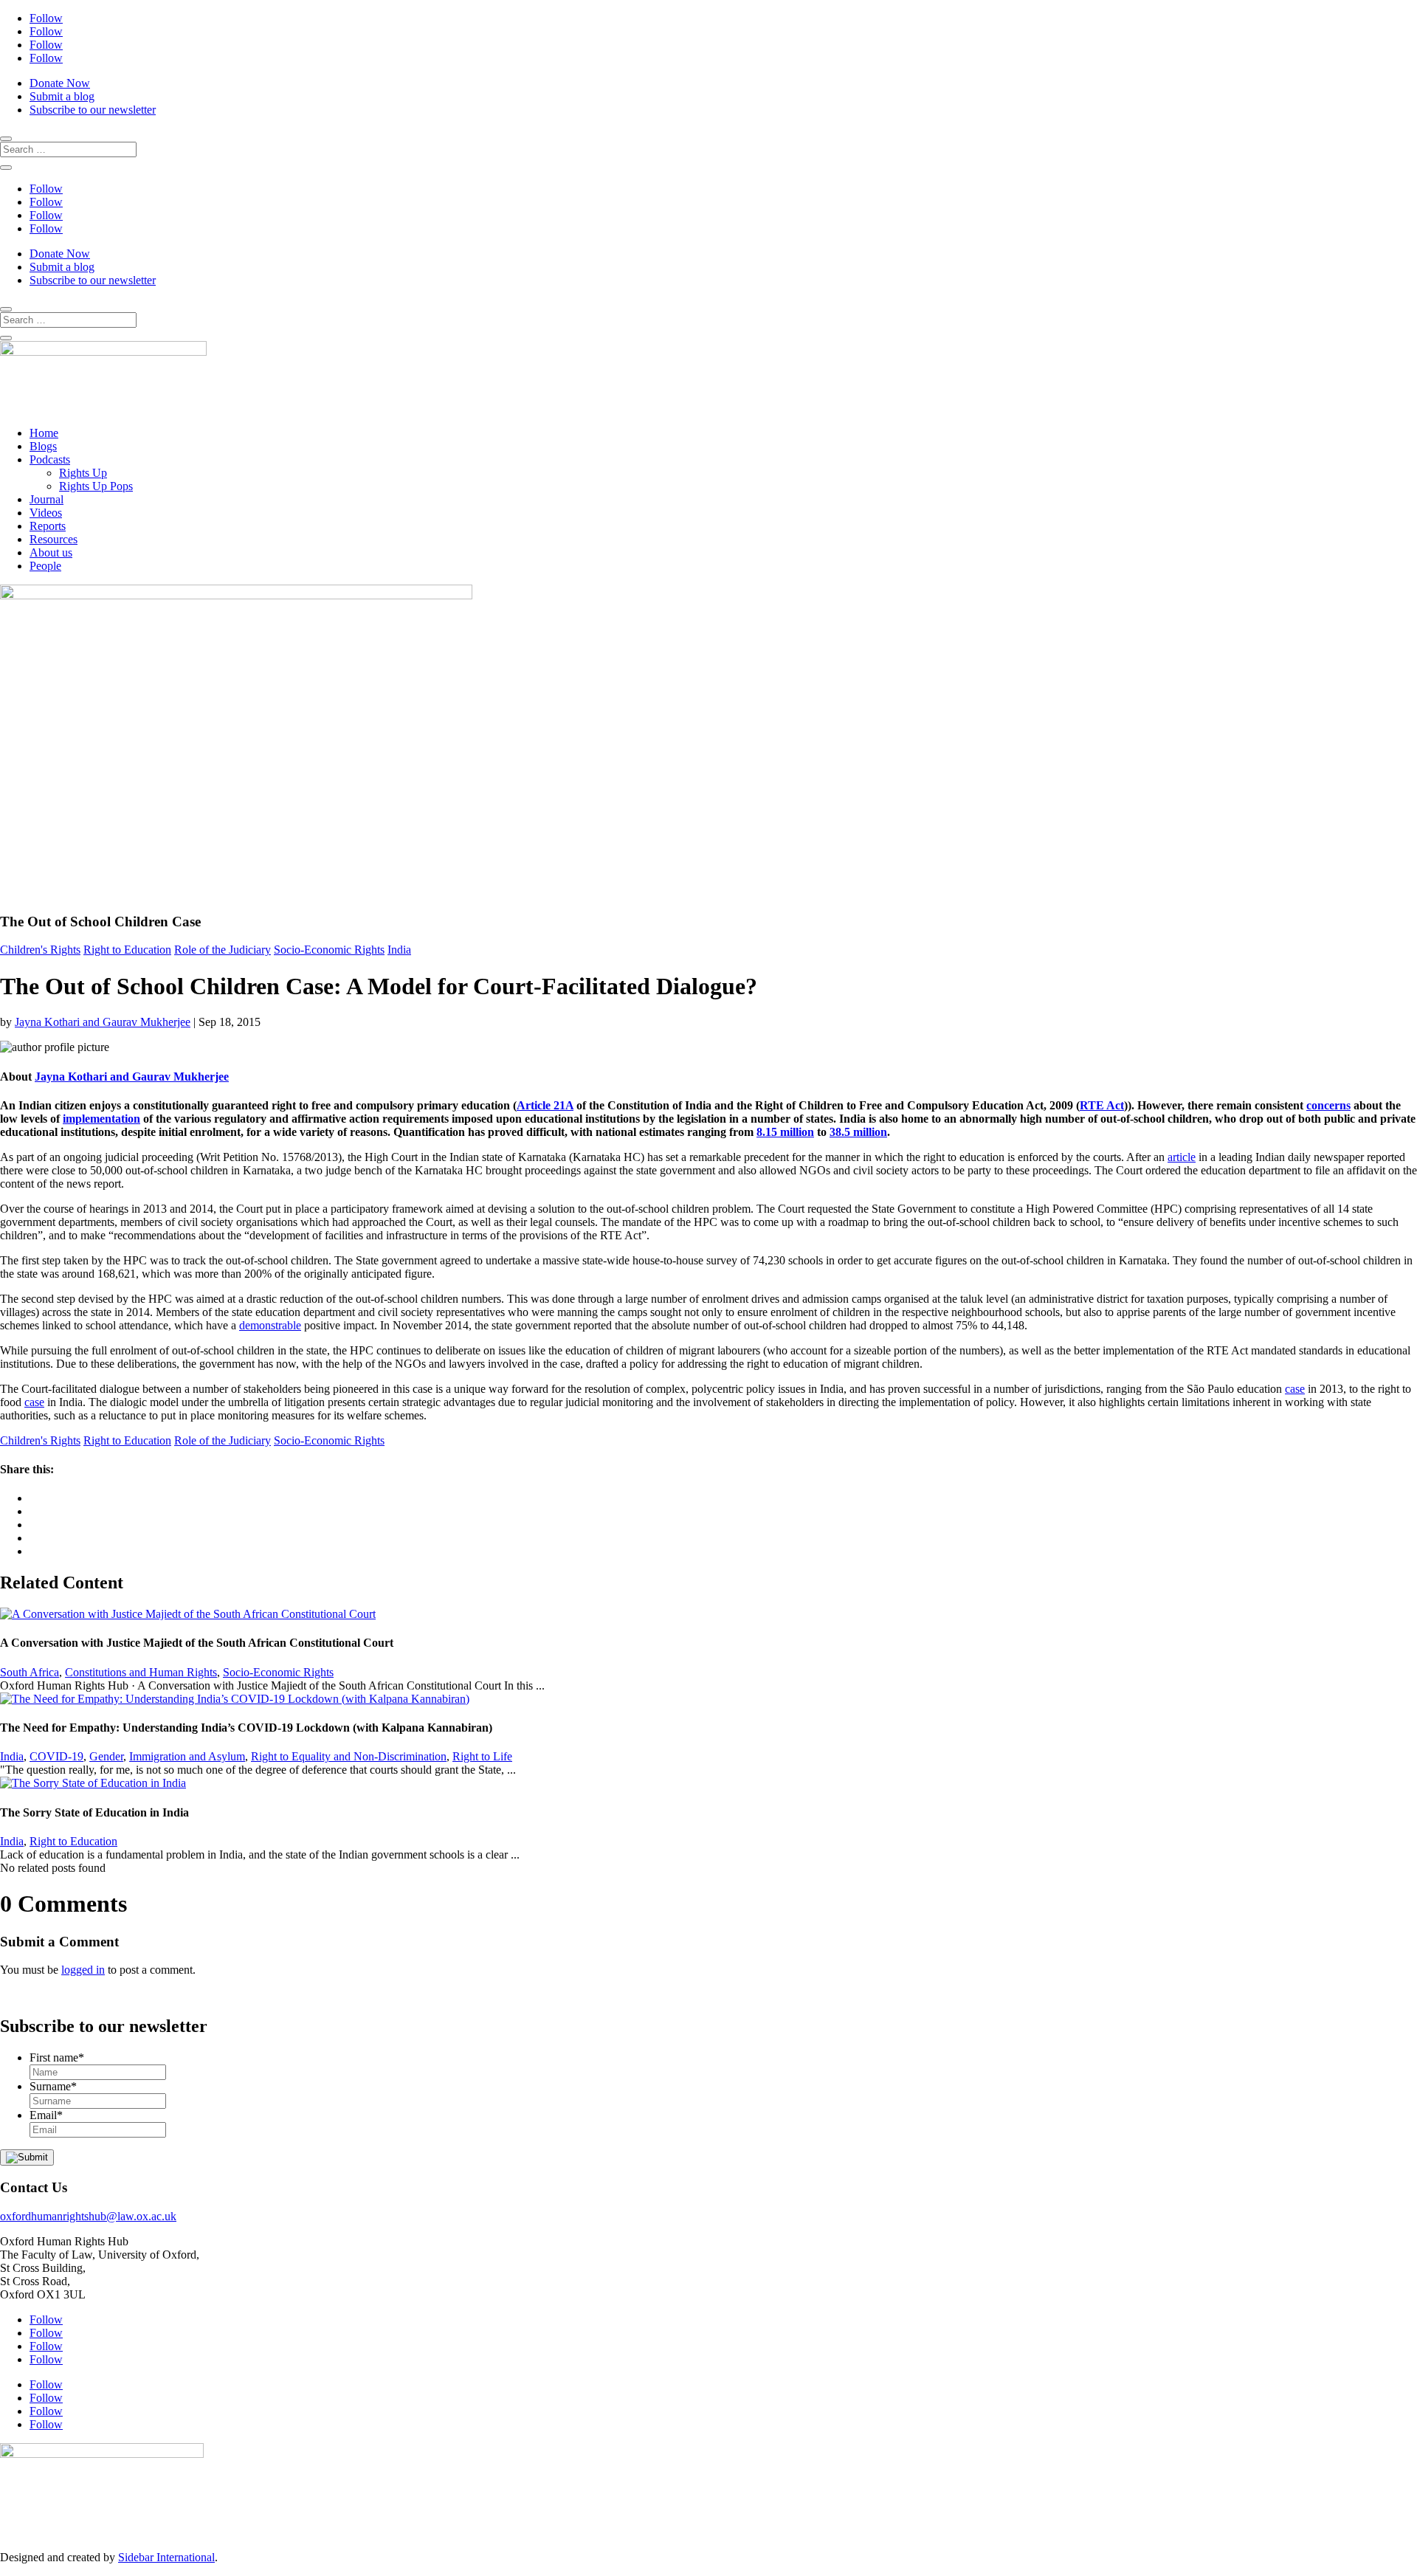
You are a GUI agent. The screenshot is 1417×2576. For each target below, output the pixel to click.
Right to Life (482, 1756)
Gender (106, 1756)
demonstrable (270, 1325)
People (45, 566)
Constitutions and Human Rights (141, 1672)
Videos (46, 513)
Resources (54, 539)
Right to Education (127, 950)
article (1182, 1157)
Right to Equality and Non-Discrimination (349, 1756)
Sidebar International (166, 2557)
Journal (46, 499)
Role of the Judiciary (223, 950)
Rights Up (83, 473)
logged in (83, 1970)
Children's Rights (40, 950)
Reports (48, 526)
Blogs (43, 446)
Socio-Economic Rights (329, 950)
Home (44, 433)
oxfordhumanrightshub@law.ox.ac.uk (88, 2216)
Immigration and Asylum (187, 1756)
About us (51, 552)
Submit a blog (62, 96)
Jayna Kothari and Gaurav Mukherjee (103, 1022)
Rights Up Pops (96, 486)
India (399, 950)
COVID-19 (56, 1756)
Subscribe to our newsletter (93, 110)
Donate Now (60, 83)
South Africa (30, 1672)
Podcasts (50, 459)
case (1295, 1389)
